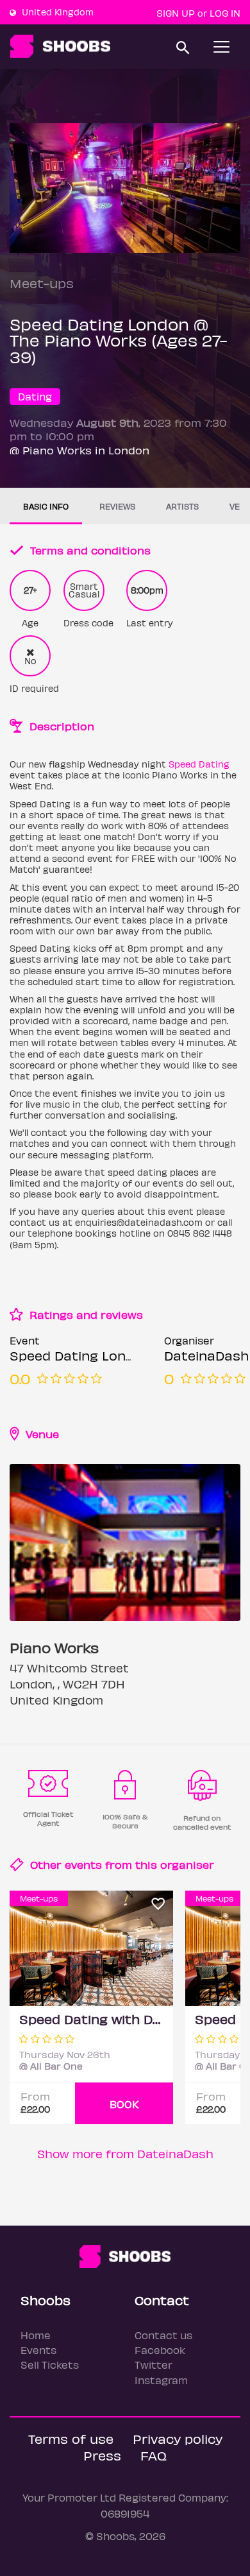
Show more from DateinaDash (125, 2153)
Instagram (161, 2380)
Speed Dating (199, 764)
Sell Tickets (50, 2365)
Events (38, 2350)
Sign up (176, 13)
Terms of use (71, 2438)
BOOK (124, 2104)
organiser (187, 1864)
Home (36, 2335)
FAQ (154, 2455)
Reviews (117, 506)
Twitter (154, 2365)
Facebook (160, 2350)
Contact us (163, 2335)
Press (102, 2455)
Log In (225, 13)
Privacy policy (178, 2438)
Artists (182, 506)
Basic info (46, 506)
